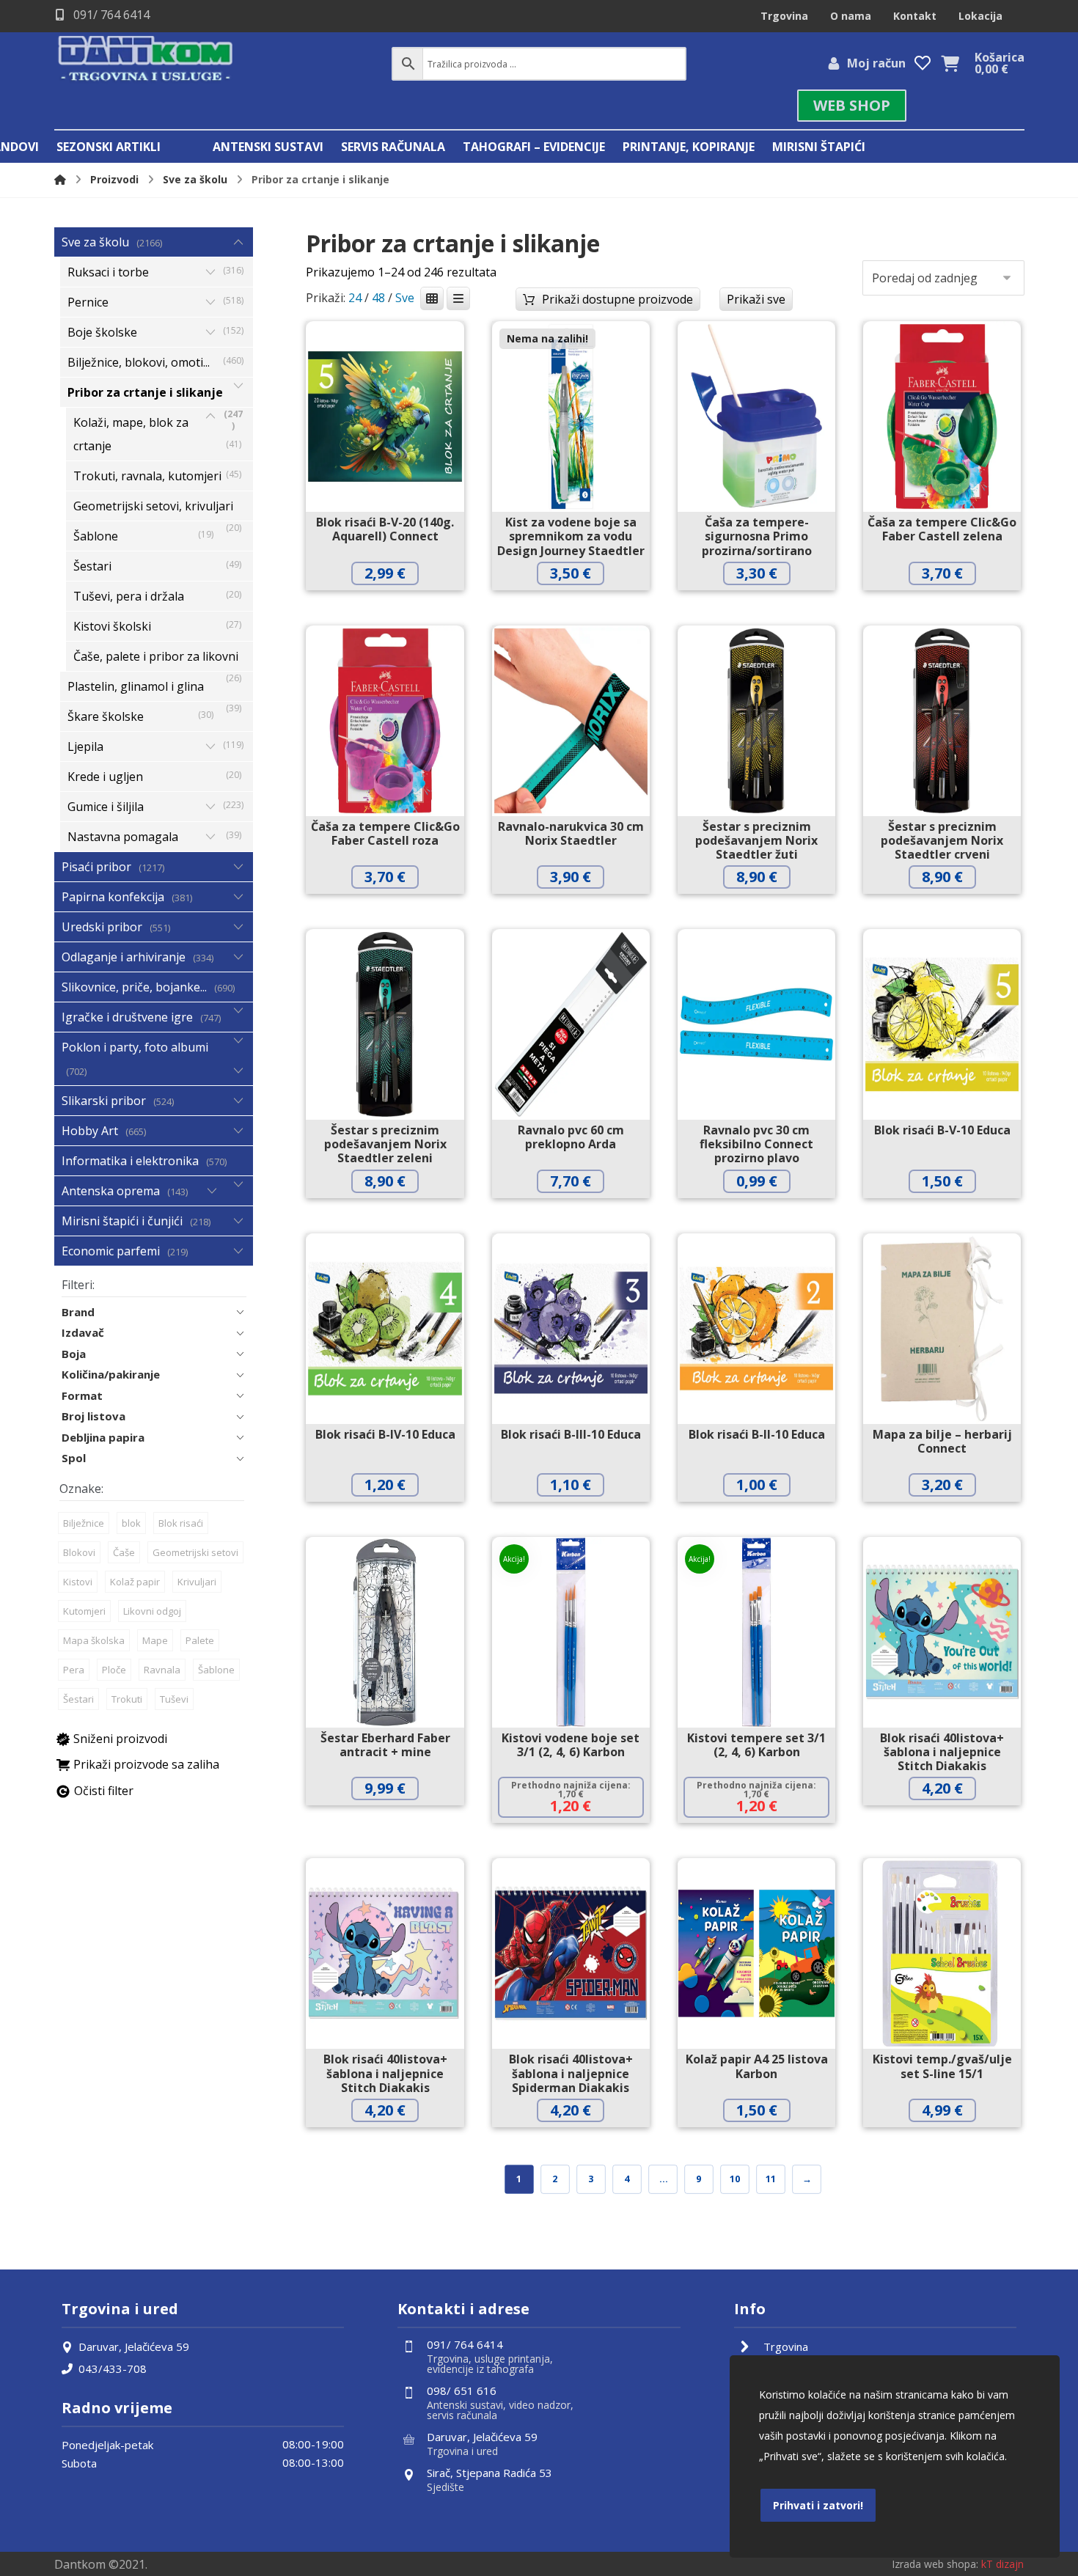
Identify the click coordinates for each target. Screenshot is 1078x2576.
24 (355, 298)
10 (735, 2179)
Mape (155, 1640)
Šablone (216, 1670)
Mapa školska (94, 1640)
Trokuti (127, 1699)
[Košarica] (950, 62)
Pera (74, 1670)
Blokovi (79, 1552)
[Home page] (60, 179)
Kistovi (78, 1582)
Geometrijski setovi (195, 1552)
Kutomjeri (84, 1611)
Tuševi (174, 1699)
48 (378, 298)
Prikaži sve (756, 299)
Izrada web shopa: (935, 2564)
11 (771, 2179)
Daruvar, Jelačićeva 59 (134, 2346)
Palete (200, 1640)
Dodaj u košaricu (397, 604)
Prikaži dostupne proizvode (617, 299)
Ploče (114, 1670)
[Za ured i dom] (146, 60)
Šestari (78, 1699)
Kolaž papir (135, 1582)
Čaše (124, 1552)
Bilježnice (84, 1523)
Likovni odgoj (152, 1611)
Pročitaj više (582, 604)
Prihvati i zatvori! (818, 2505)
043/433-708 (113, 2368)
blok (131, 1523)
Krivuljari (197, 1582)
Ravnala (162, 1670)
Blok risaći (181, 1523)
